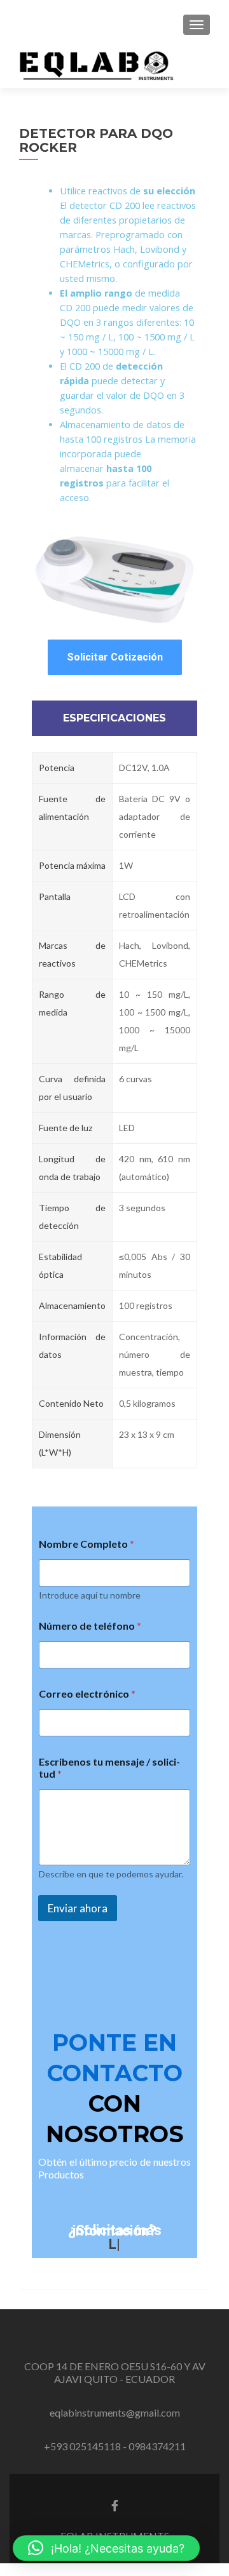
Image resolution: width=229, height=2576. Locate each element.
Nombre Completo (87, 1544)
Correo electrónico (87, 1694)
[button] (106, 2548)
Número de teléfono (90, 1626)
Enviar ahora (78, 1908)
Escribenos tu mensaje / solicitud (109, 1768)
